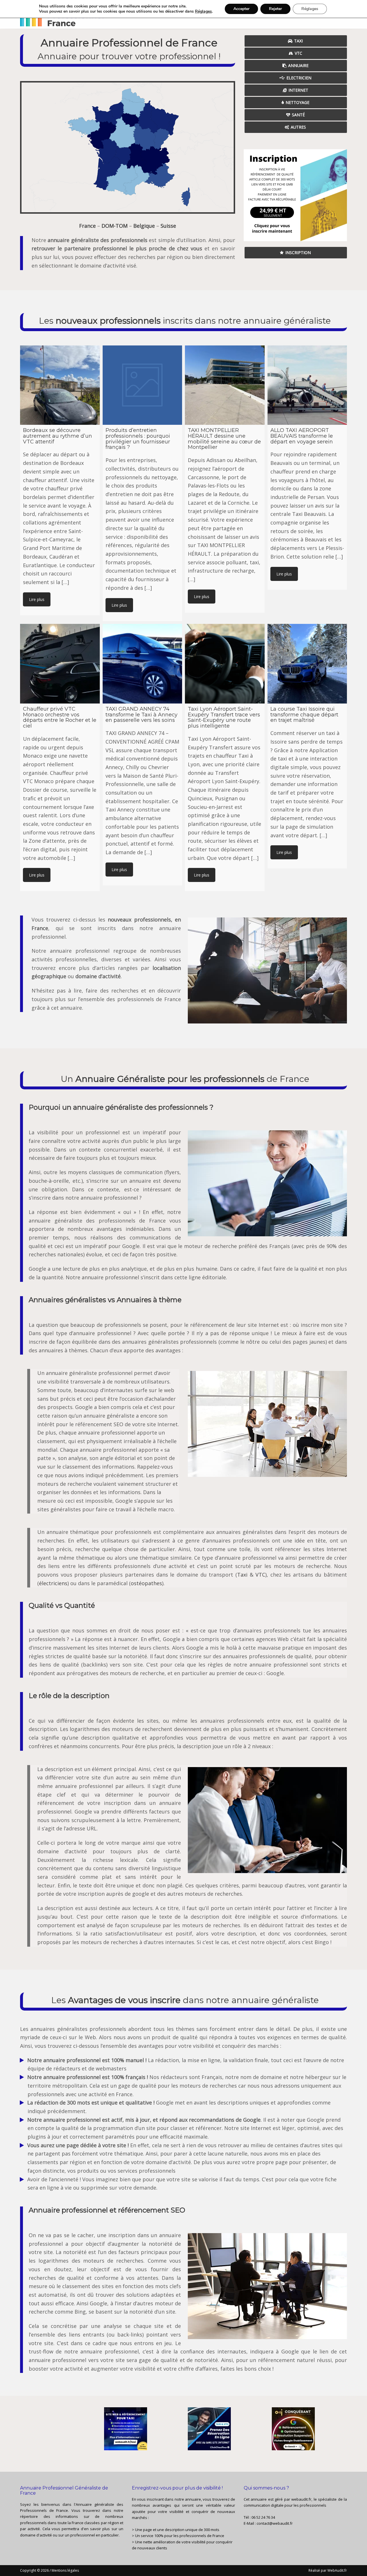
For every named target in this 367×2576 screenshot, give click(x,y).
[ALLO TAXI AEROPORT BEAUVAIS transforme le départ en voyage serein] (307, 385)
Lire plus (37, 599)
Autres (298, 127)
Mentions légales (65, 2570)
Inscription (298, 253)
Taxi (298, 41)
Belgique (144, 226)
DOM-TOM (115, 226)
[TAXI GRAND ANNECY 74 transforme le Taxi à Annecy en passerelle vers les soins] (142, 664)
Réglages (203, 11)
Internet (298, 90)
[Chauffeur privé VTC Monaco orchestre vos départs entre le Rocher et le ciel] (60, 664)
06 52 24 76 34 (263, 2517)
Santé (298, 115)
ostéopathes (146, 1583)
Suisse (168, 226)
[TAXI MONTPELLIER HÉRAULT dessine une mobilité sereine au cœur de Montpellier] (225, 385)
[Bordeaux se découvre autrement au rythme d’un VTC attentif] (60, 385)
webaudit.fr (301, 2499)
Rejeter (275, 9)
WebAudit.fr (337, 2570)
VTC (298, 53)
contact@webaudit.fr (275, 2523)
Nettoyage (297, 102)
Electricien (299, 78)
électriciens (53, 1583)
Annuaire (298, 65)
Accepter (241, 9)
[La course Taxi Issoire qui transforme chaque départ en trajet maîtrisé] (307, 664)
